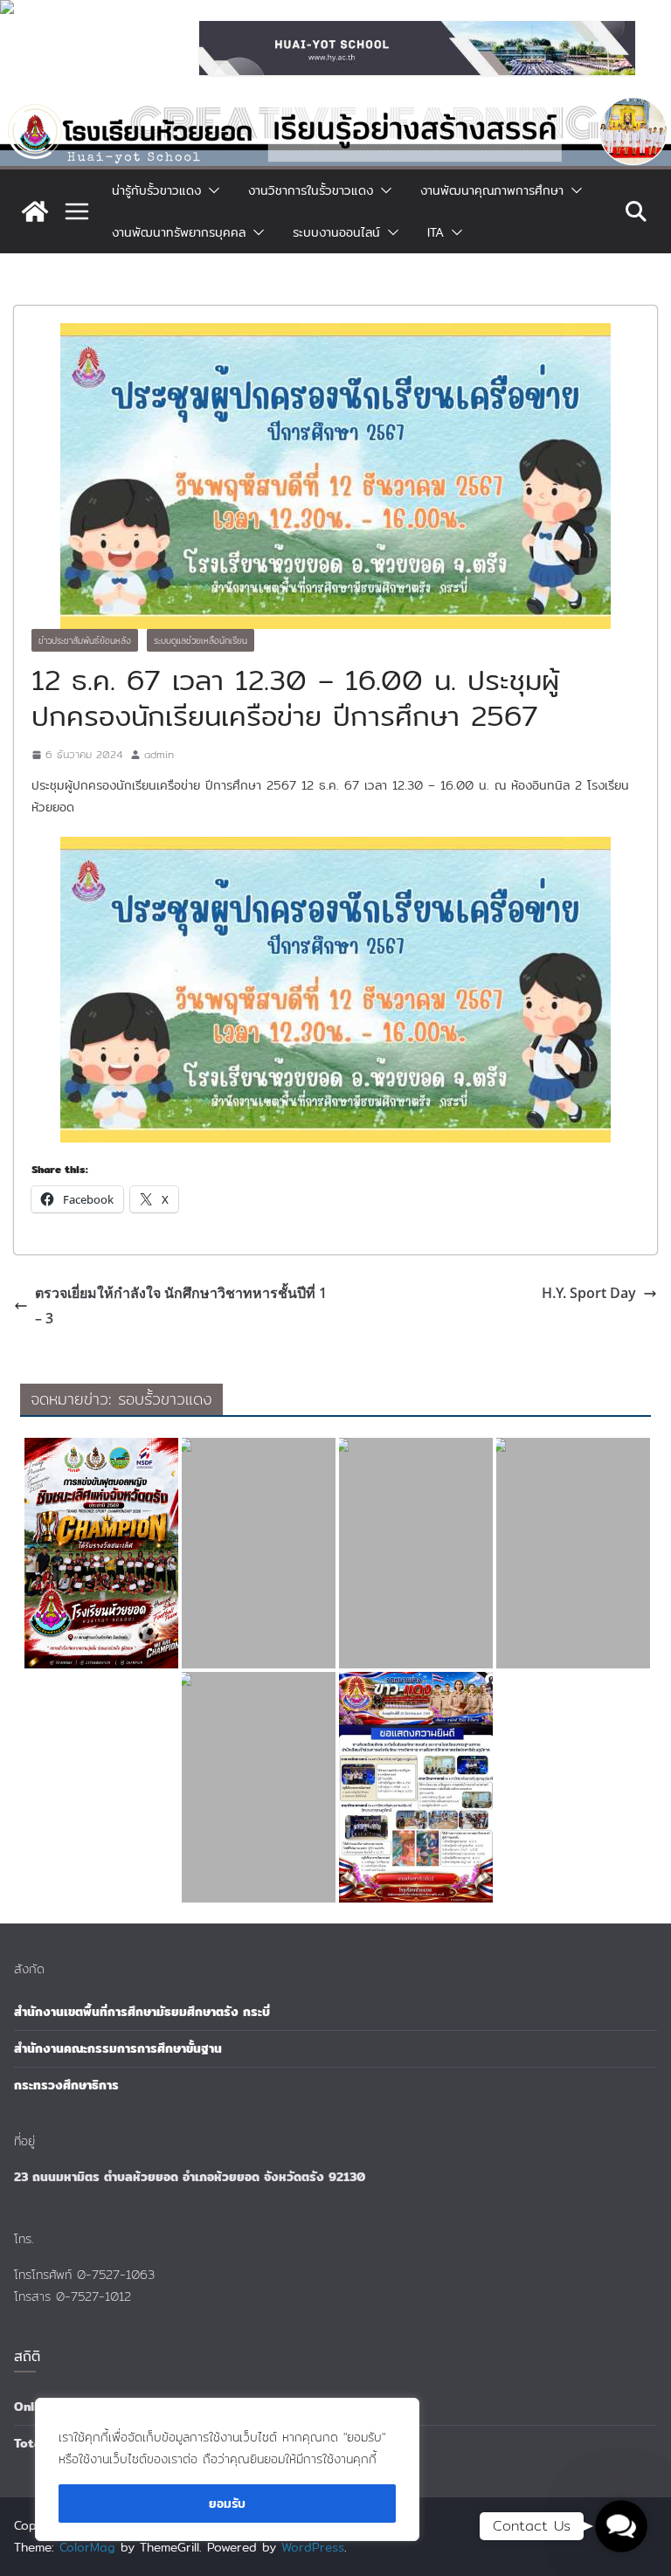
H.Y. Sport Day (589, 1293)
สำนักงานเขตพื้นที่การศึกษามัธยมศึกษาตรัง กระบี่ (142, 2012)
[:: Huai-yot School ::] (335, 108)
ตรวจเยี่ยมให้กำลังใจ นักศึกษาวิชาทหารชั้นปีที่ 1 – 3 (181, 1305)
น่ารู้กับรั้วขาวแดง (156, 190)
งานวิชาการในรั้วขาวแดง (311, 190)
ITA (436, 232)
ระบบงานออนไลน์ (336, 232)
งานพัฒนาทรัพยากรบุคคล (179, 232)
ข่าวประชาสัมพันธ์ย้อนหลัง (85, 640)
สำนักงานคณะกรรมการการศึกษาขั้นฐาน (118, 2048)
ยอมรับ (227, 2503)
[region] (227, 2469)
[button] (211, 190)
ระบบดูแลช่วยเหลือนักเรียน (201, 640)
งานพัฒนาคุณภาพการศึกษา (492, 190)
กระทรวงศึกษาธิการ (66, 2085)
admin (159, 754)
